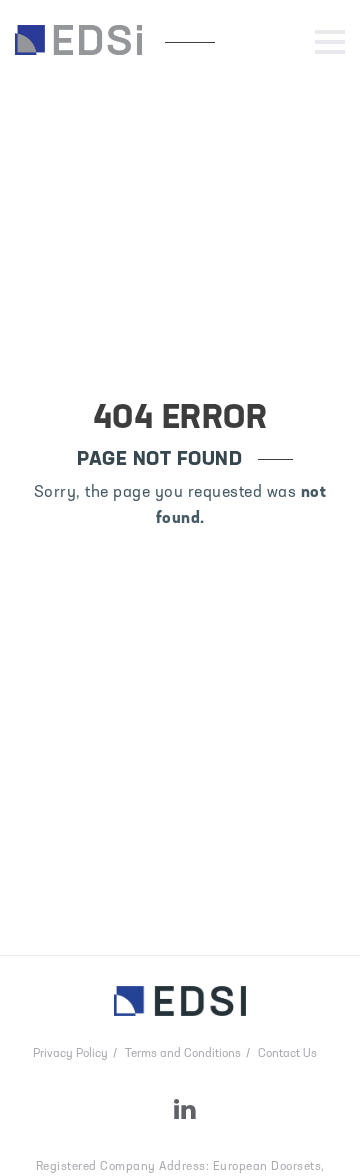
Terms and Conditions (183, 1054)
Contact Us (287, 1054)
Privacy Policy (70, 1054)
